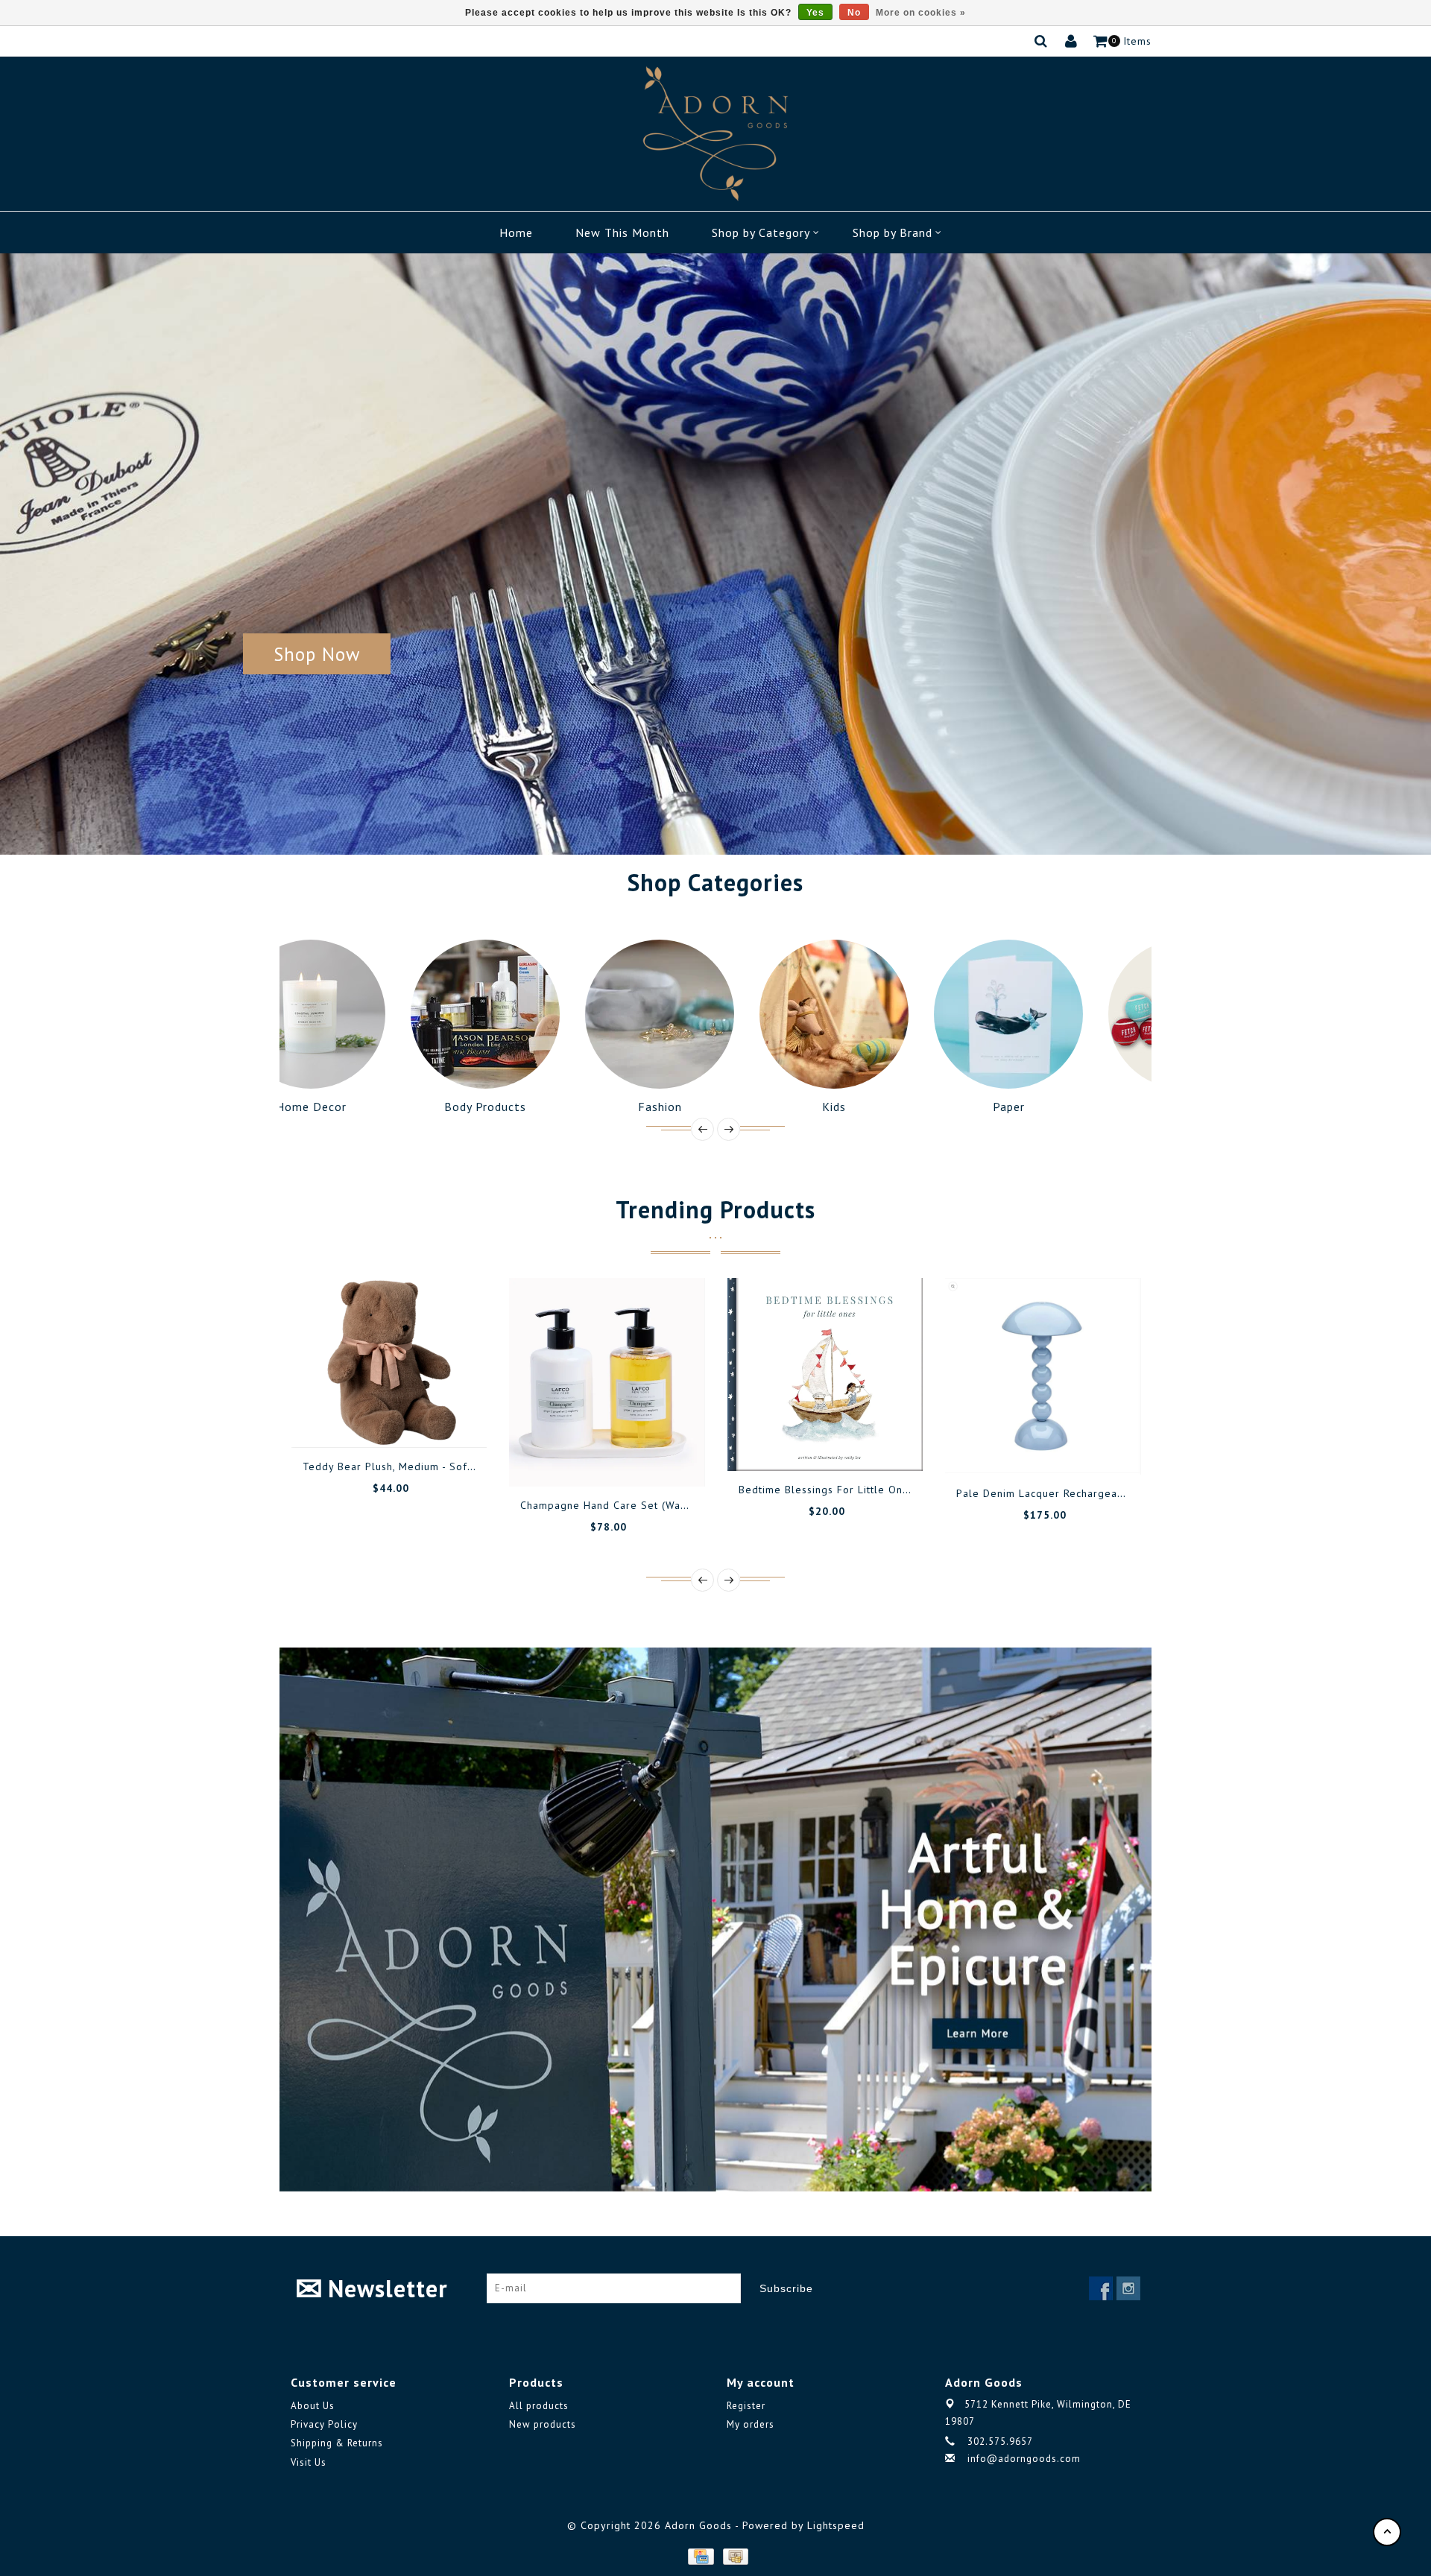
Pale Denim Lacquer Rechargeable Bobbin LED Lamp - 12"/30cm (1122, 1493)
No (854, 13)
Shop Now (317, 654)
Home (516, 232)
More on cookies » (921, 13)
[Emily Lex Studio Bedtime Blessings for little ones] (825, 1374)
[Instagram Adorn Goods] (1128, 2288)
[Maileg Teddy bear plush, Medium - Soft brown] (389, 1363)
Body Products (367, 1107)
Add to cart (338, 1422)
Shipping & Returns (337, 2443)
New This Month (622, 232)
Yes (815, 13)
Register (746, 2406)
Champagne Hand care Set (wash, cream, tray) (642, 1505)
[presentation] (702, 1129)
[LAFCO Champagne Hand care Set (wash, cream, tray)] (607, 1382)
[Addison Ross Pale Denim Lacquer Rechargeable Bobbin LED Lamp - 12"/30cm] (1043, 1376)
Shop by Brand (893, 232)
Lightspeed (836, 2525)
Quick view (439, 1422)
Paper (890, 1107)
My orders (751, 2424)
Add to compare (405, 1422)
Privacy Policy (324, 2424)
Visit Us (309, 2462)
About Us (313, 2406)
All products (539, 2406)
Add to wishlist (372, 1422)
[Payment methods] (700, 2555)
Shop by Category (761, 232)
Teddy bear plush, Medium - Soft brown (405, 1466)
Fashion (541, 1107)
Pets (1065, 1107)
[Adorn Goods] (715, 134)
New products (543, 2424)
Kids (715, 1107)
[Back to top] (1387, 2532)
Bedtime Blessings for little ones (827, 1490)
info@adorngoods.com (1024, 2459)
